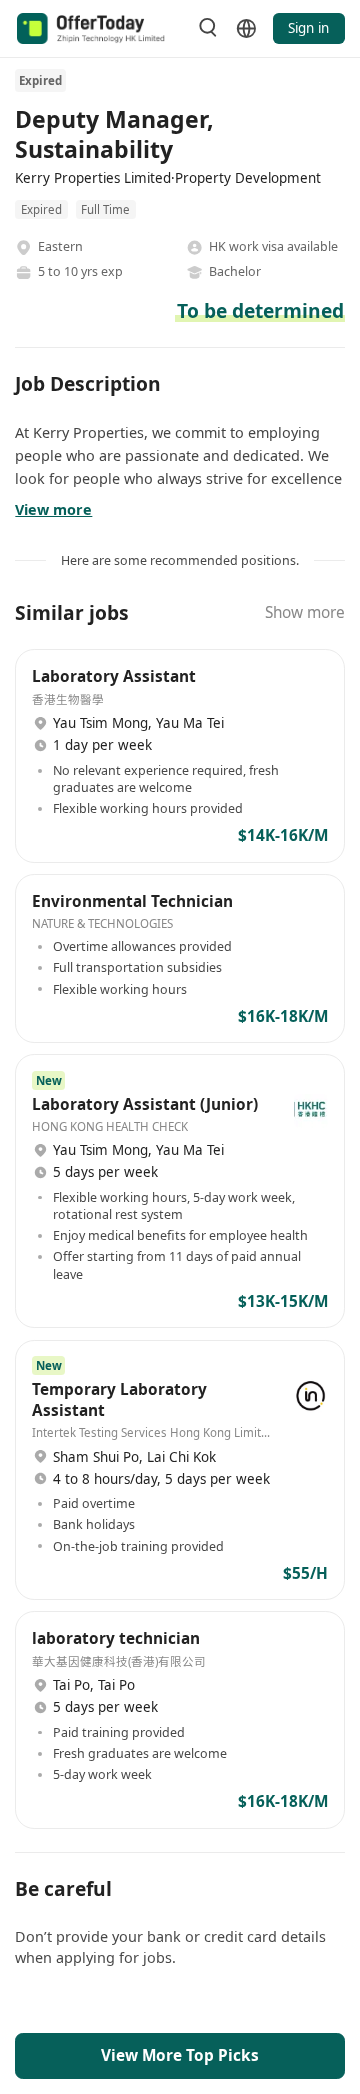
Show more (305, 612)
